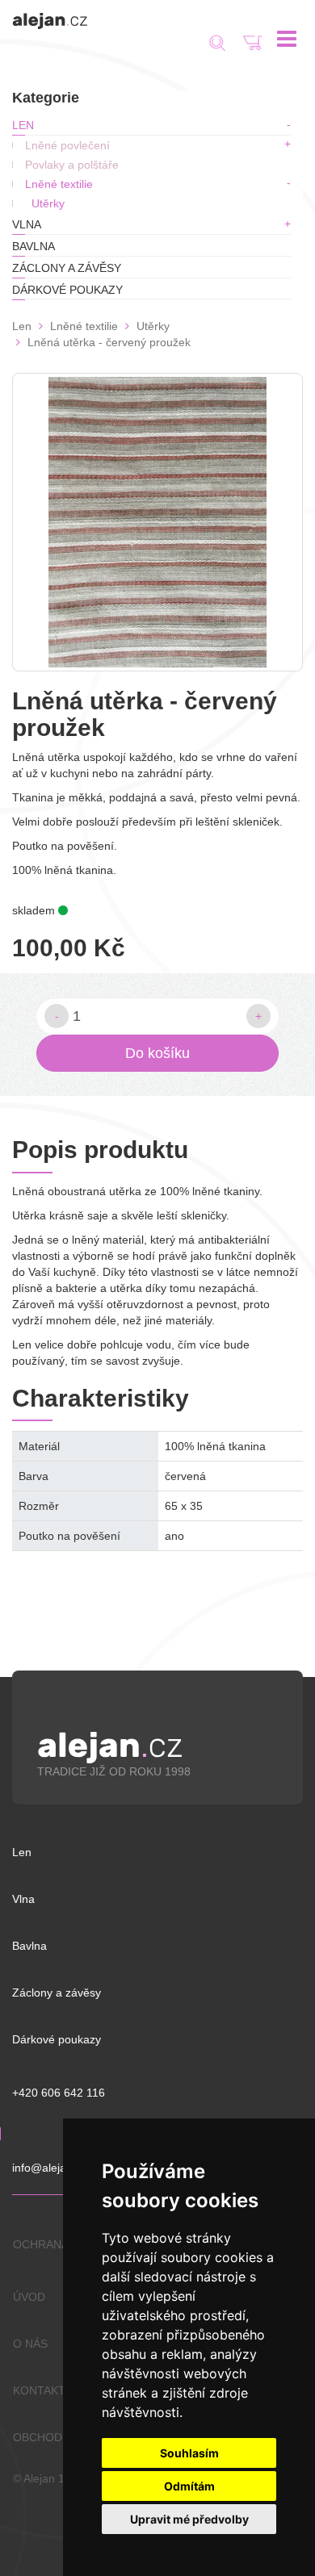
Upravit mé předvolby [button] (189, 2519)
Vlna (27, 224)
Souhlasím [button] (189, 2453)
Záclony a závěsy (67, 268)
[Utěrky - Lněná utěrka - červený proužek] (157, 522)
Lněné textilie (59, 184)
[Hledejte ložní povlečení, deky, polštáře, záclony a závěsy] (253, 43)
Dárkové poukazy (67, 290)
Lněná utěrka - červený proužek (109, 342)
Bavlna (34, 246)
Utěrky (48, 203)
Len (23, 125)
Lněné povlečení (67, 145)
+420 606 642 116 (59, 2093)
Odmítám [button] (189, 2486)
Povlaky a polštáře (72, 165)
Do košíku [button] (157, 1053)
